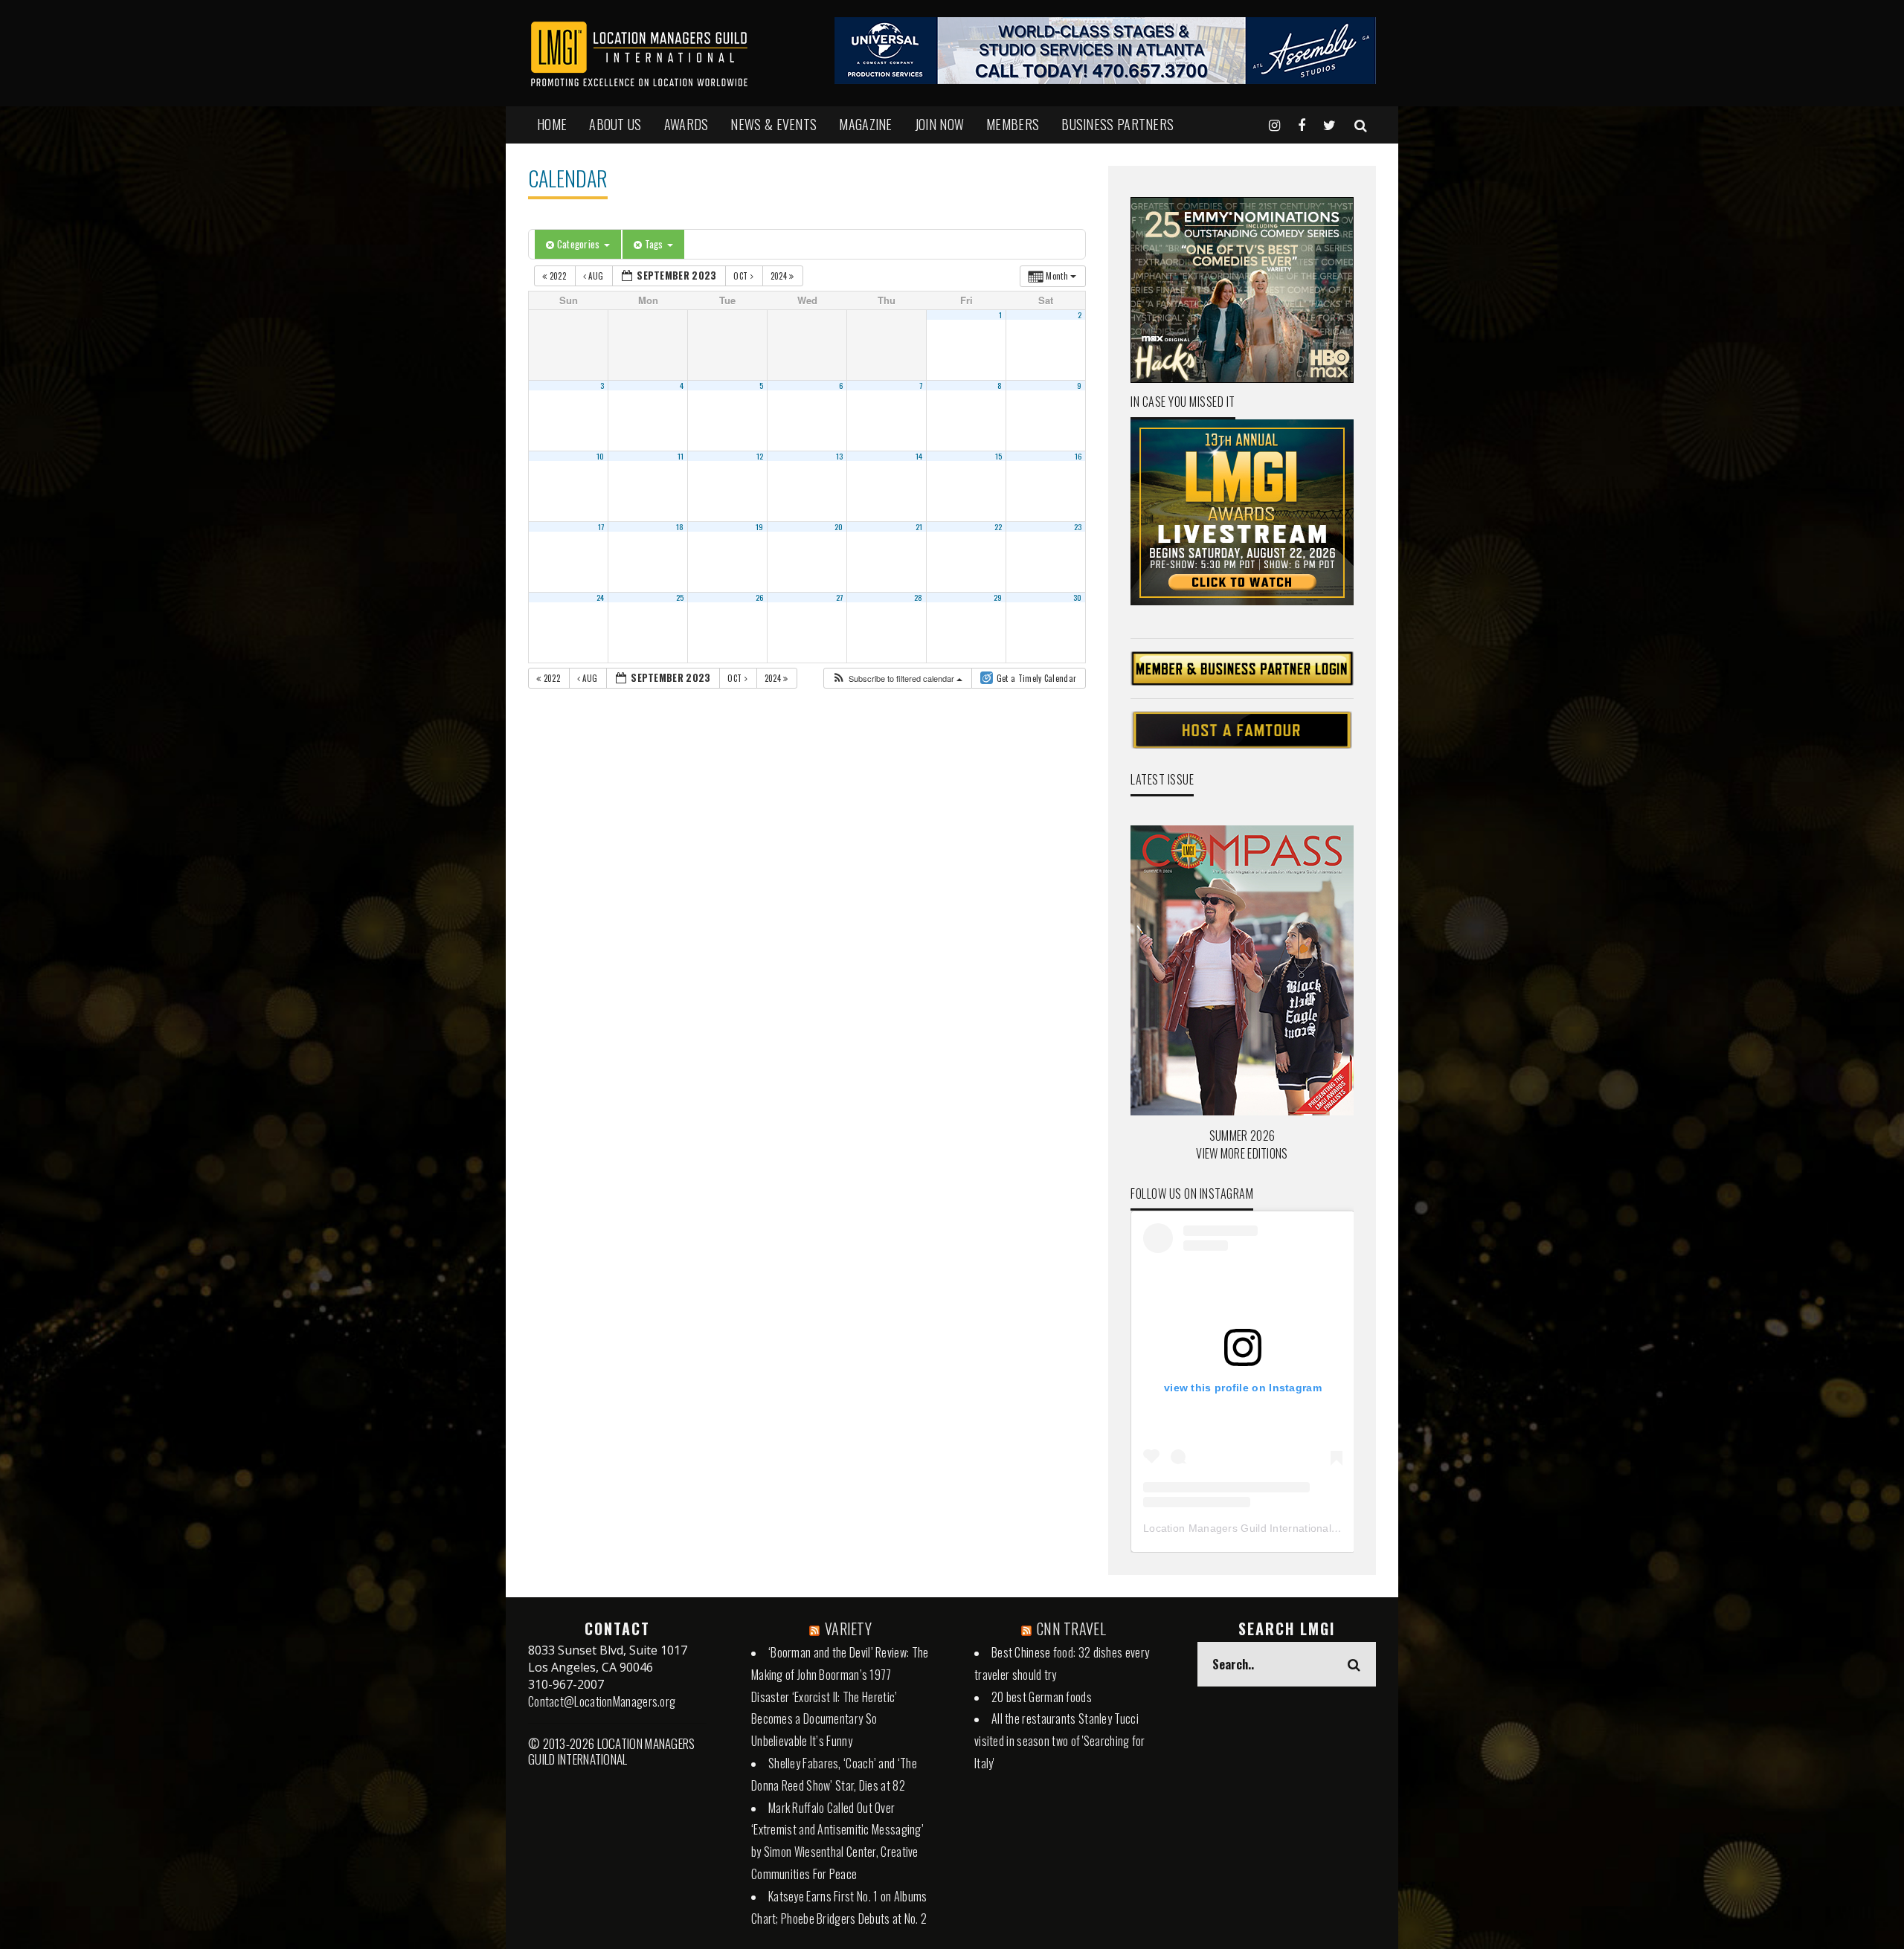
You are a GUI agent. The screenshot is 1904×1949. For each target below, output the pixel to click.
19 (760, 526)
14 (919, 456)
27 (840, 597)
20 (839, 526)
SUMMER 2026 (1242, 1135)
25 (680, 597)
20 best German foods (1042, 1697)
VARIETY (848, 1629)
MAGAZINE (865, 124)
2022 (557, 276)
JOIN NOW (939, 124)
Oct (742, 276)
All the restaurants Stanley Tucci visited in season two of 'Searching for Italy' (1060, 1741)
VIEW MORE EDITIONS (1242, 1153)
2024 (780, 276)
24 (601, 597)
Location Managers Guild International (1237, 1528)
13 (840, 456)
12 (760, 456)
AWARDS (686, 124)
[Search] (1361, 124)
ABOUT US (615, 124)
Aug (596, 276)
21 (919, 526)
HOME (552, 124)
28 (919, 597)
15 (999, 456)
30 (1078, 597)
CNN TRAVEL (1071, 1629)
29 (998, 597)
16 (1078, 456)
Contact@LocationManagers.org (602, 1701)
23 (1078, 526)
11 (681, 456)
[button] (897, 679)
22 (998, 526)
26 (760, 597)
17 (601, 526)
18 (680, 526)
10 (601, 456)
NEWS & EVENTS (773, 124)
